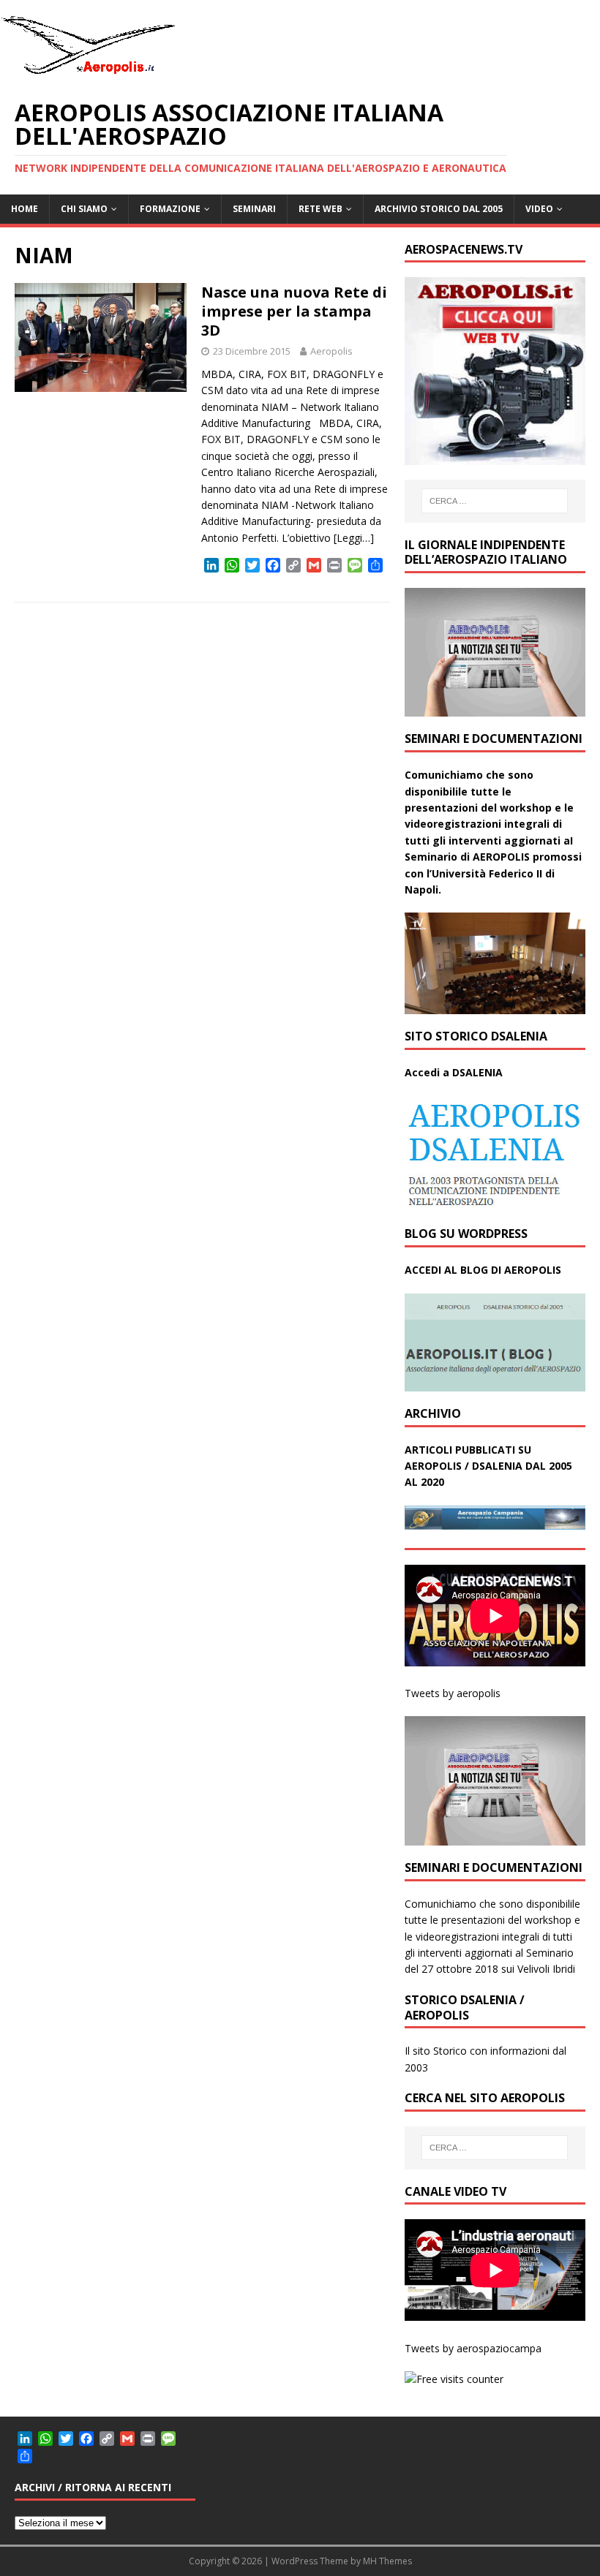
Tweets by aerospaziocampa (473, 2348)
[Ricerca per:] (495, 501)
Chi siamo (84, 209)
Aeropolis (331, 351)
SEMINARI (254, 209)
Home (25, 209)
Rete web (320, 209)
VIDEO (539, 209)
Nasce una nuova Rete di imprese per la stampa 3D (294, 311)
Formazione (170, 209)
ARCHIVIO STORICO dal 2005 (439, 209)
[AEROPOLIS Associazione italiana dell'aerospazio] (88, 74)
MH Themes (387, 2561)
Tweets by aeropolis (453, 1693)
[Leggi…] (354, 538)
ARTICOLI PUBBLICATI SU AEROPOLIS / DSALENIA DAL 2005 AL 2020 (488, 1466)
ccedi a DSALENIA (457, 1072)
